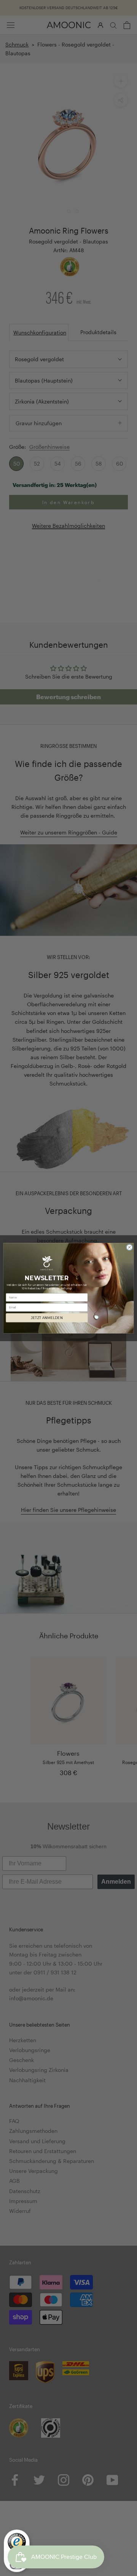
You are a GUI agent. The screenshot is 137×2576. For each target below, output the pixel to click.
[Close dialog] (129, 1247)
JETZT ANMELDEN (47, 1318)
